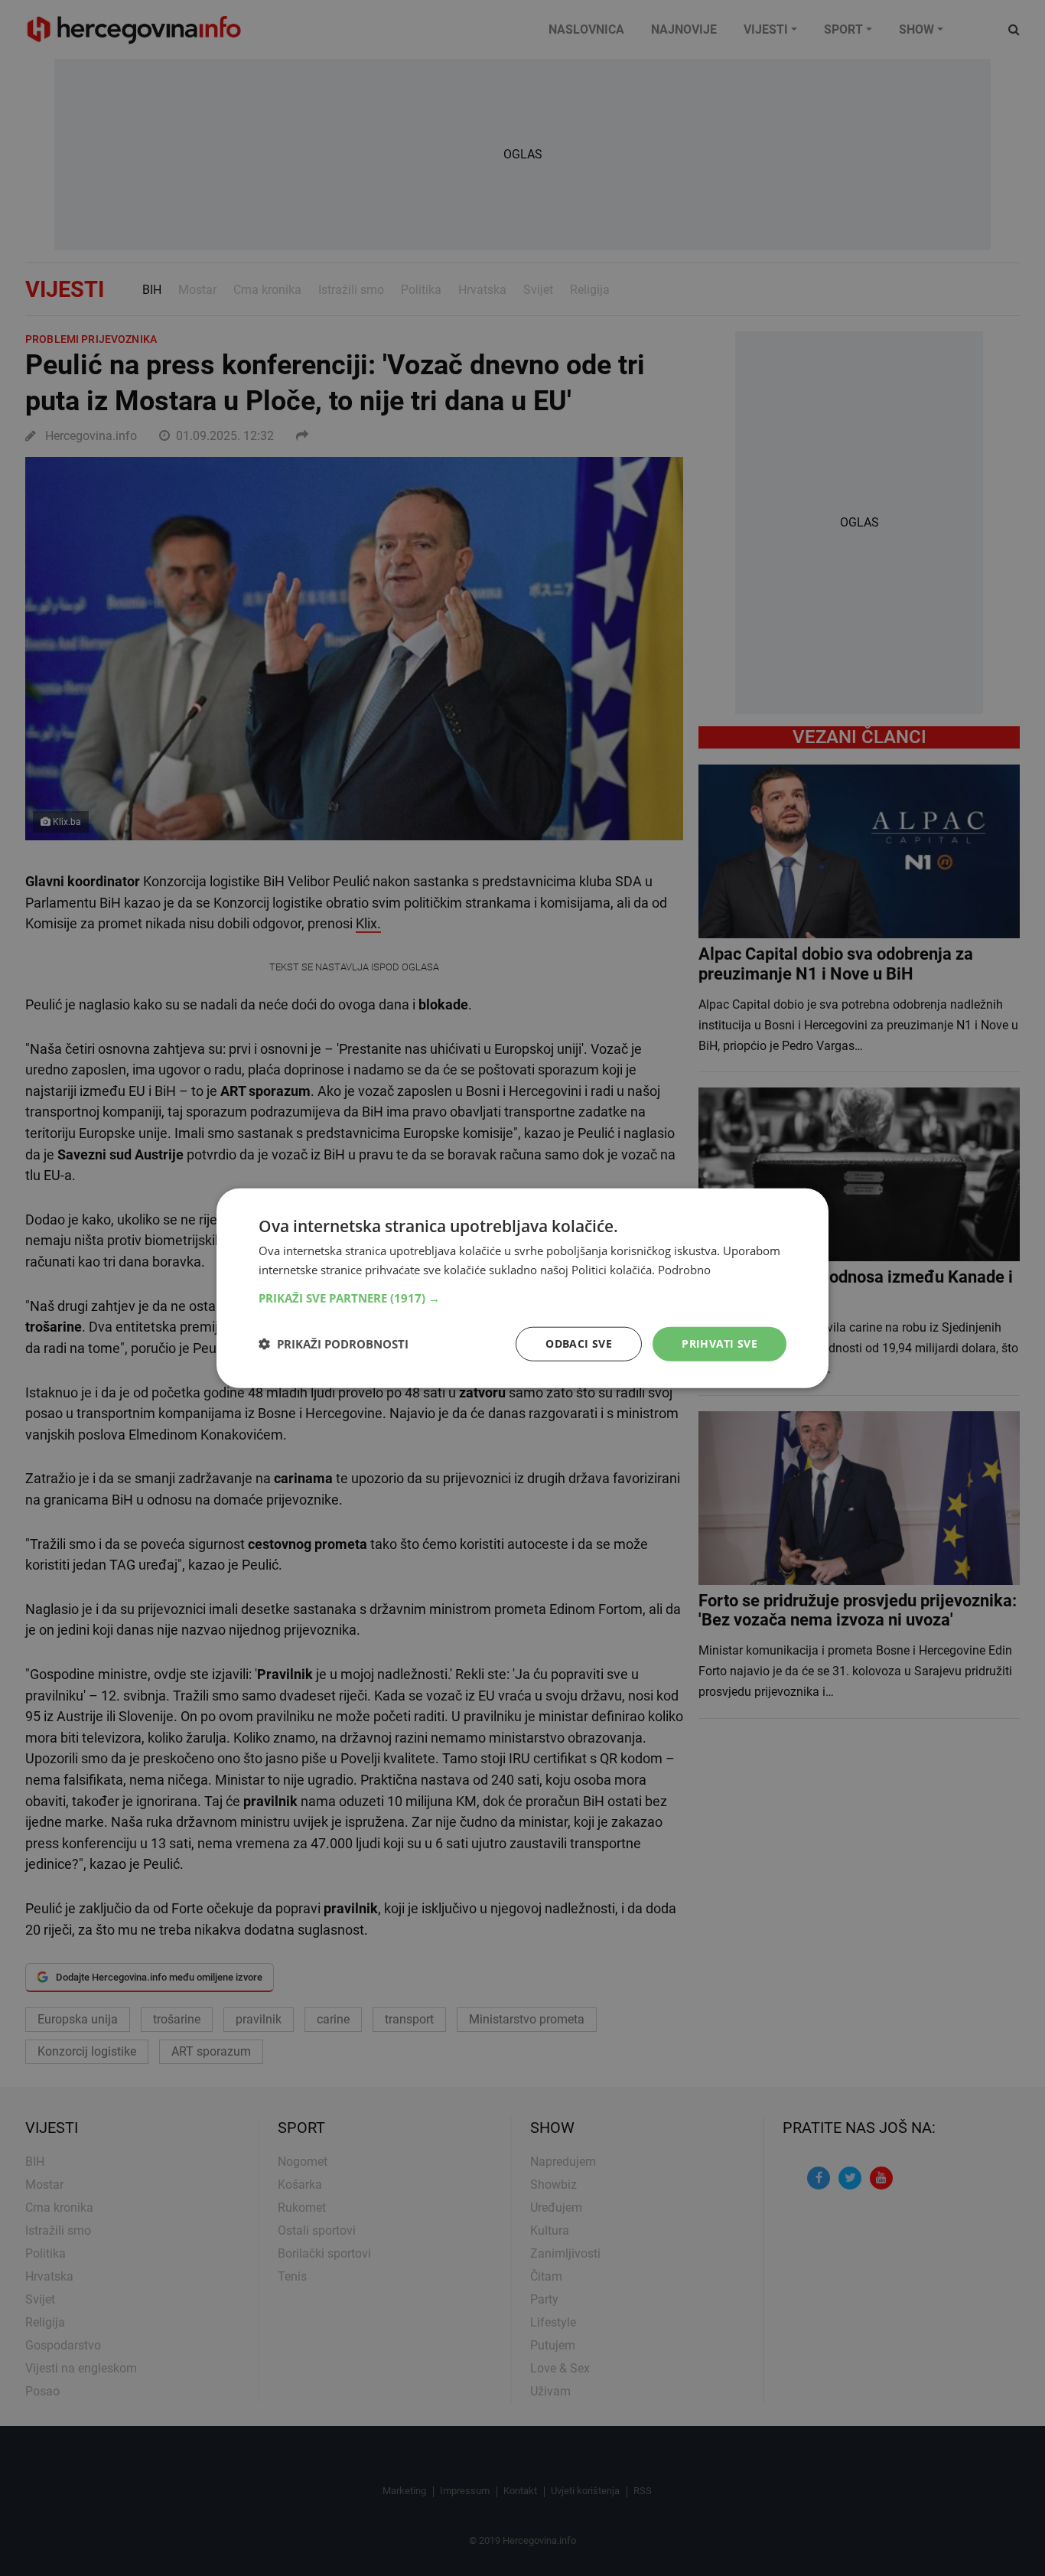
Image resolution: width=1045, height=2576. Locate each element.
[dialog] (522, 1288)
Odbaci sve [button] (579, 1343)
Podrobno (684, 1270)
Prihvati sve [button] (719, 1343)
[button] (522, 1298)
